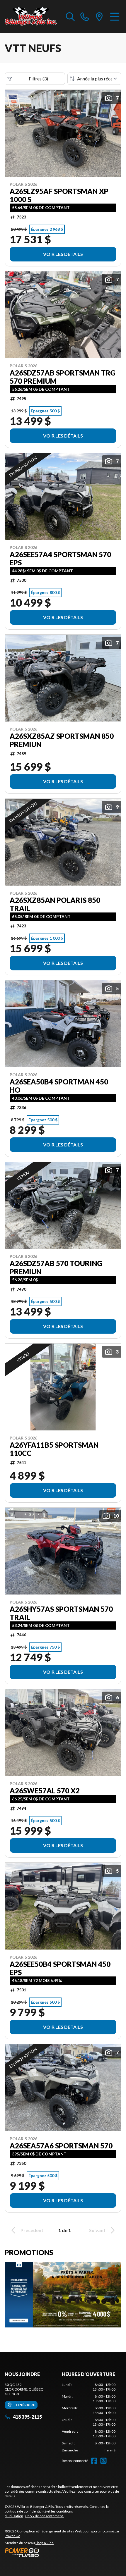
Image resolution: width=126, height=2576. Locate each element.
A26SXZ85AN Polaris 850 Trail (55, 904)
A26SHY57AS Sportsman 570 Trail (61, 1613)
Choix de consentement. (45, 2516)
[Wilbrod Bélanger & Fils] (32, 16)
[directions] (99, 16)
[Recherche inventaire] (70, 16)
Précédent (32, 2230)
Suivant (97, 2230)
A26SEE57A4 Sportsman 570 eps (60, 559)
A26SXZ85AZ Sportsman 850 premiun (62, 740)
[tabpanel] (89, 2417)
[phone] (85, 16)
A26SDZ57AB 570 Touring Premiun (56, 1268)
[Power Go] (63, 2552)
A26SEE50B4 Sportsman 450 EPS (60, 1968)
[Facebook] (94, 2461)
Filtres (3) (38, 79)
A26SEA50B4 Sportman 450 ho (59, 1086)
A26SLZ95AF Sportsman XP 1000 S (59, 195)
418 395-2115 (27, 2417)
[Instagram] (103, 2461)
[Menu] (115, 16)
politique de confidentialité (26, 2511)
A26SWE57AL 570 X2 (45, 1791)
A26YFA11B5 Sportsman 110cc (54, 1449)
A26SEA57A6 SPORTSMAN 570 (61, 2146)
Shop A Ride (45, 2543)
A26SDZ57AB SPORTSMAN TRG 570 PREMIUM (63, 377)
